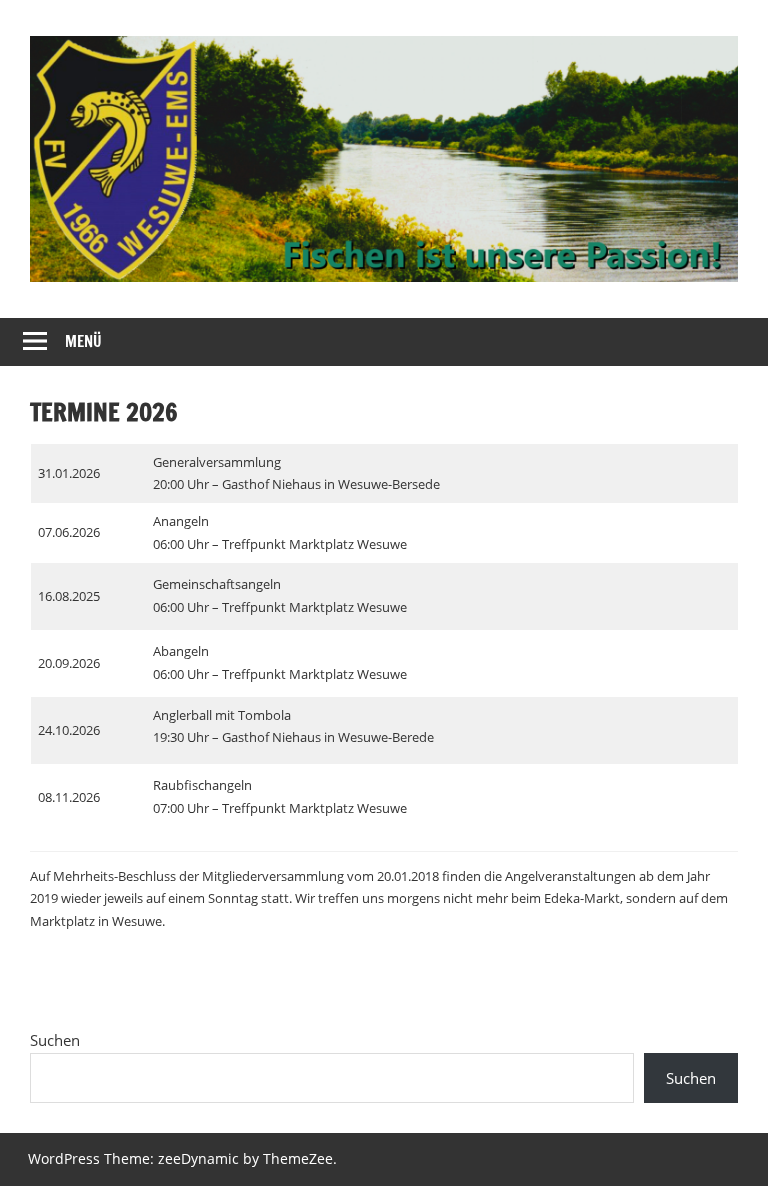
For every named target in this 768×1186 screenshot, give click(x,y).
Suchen (55, 1040)
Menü (83, 341)
